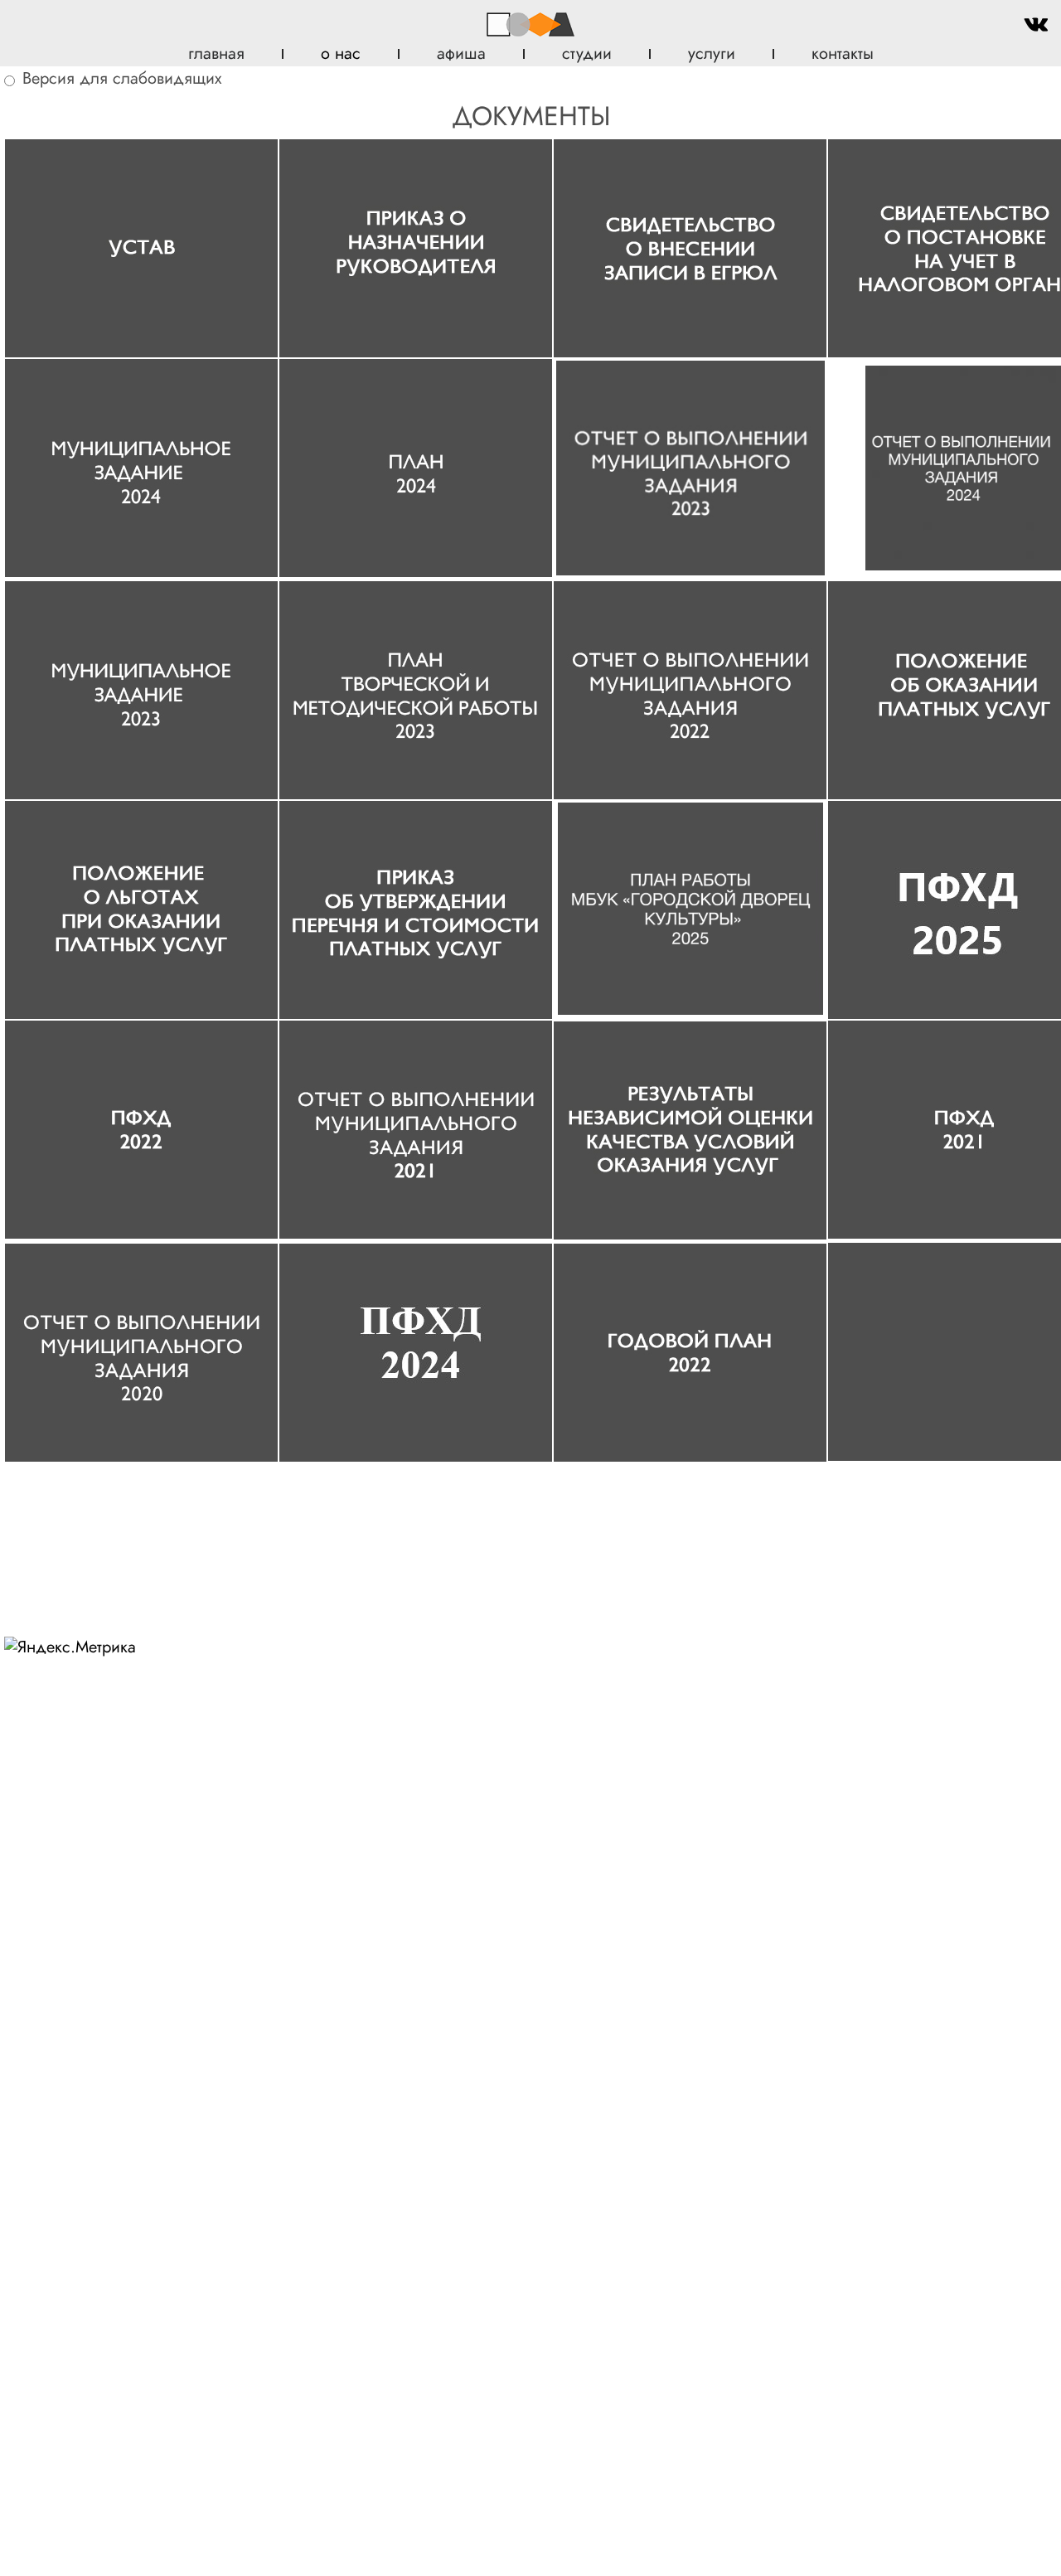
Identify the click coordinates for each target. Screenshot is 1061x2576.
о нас (341, 53)
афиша (461, 53)
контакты (843, 53)
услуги (712, 53)
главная (216, 53)
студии (587, 53)
